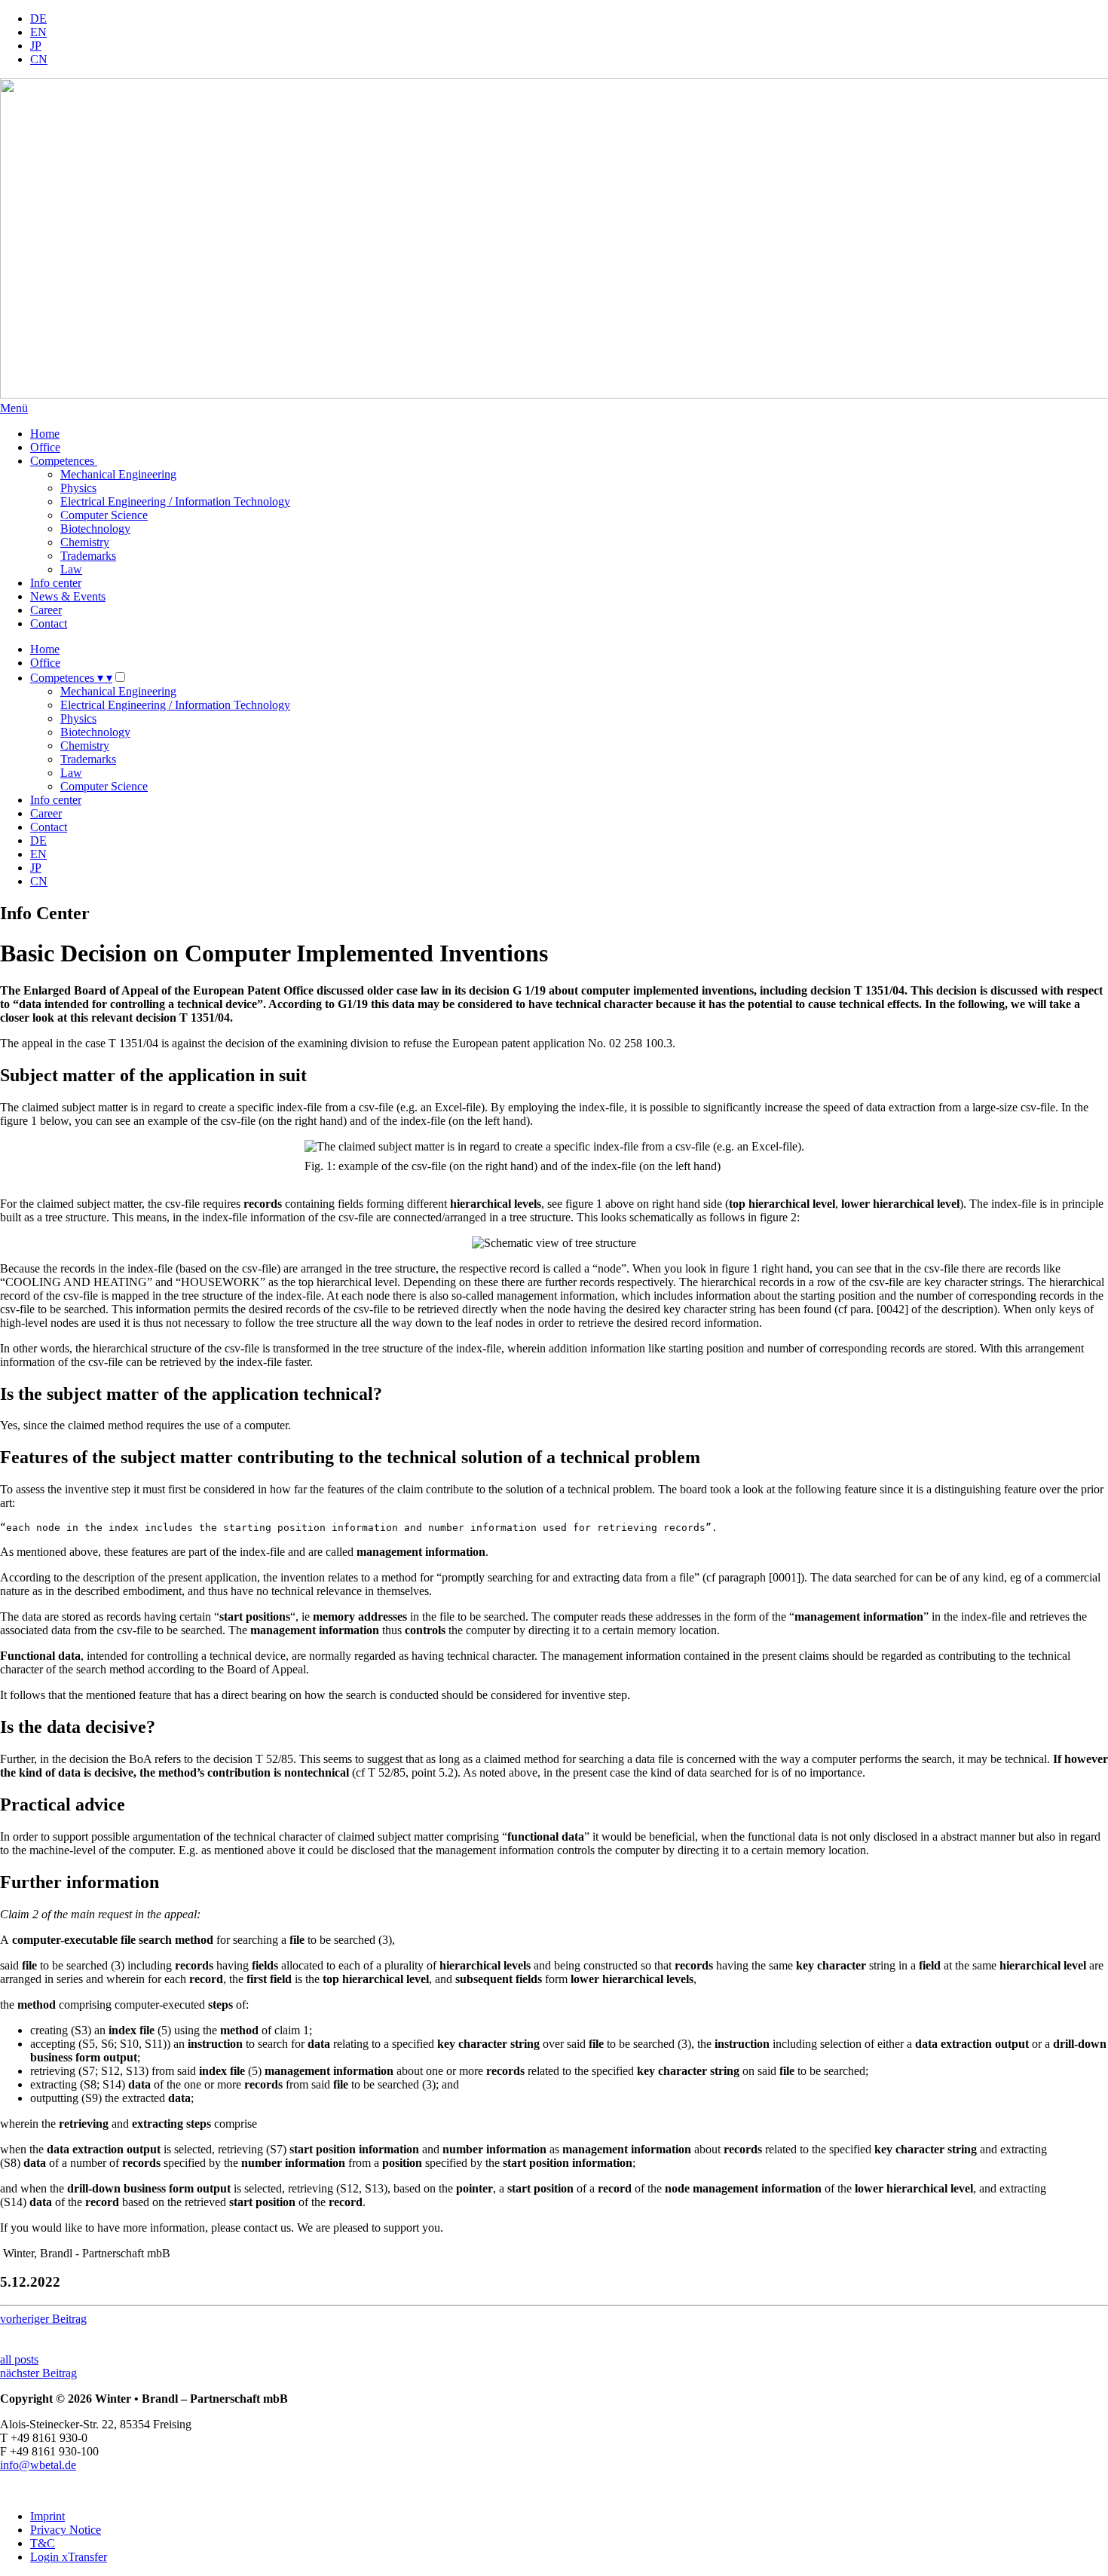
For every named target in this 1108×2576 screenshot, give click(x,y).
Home (45, 434)
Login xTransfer (69, 2557)
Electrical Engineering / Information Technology (175, 501)
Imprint (47, 2516)
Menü (14, 408)
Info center (56, 583)
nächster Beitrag (38, 2373)
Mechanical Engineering (118, 474)
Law (71, 569)
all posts (19, 2359)
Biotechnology (95, 529)
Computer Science (104, 515)
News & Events (68, 596)
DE (38, 18)
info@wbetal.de (38, 2465)
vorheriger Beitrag (43, 2319)
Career (46, 610)
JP (36, 46)
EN (38, 32)
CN (39, 59)
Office (45, 447)
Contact (49, 623)
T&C (43, 2543)
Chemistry (85, 542)
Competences (64, 461)
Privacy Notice (66, 2530)
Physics (78, 488)
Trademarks (88, 556)
